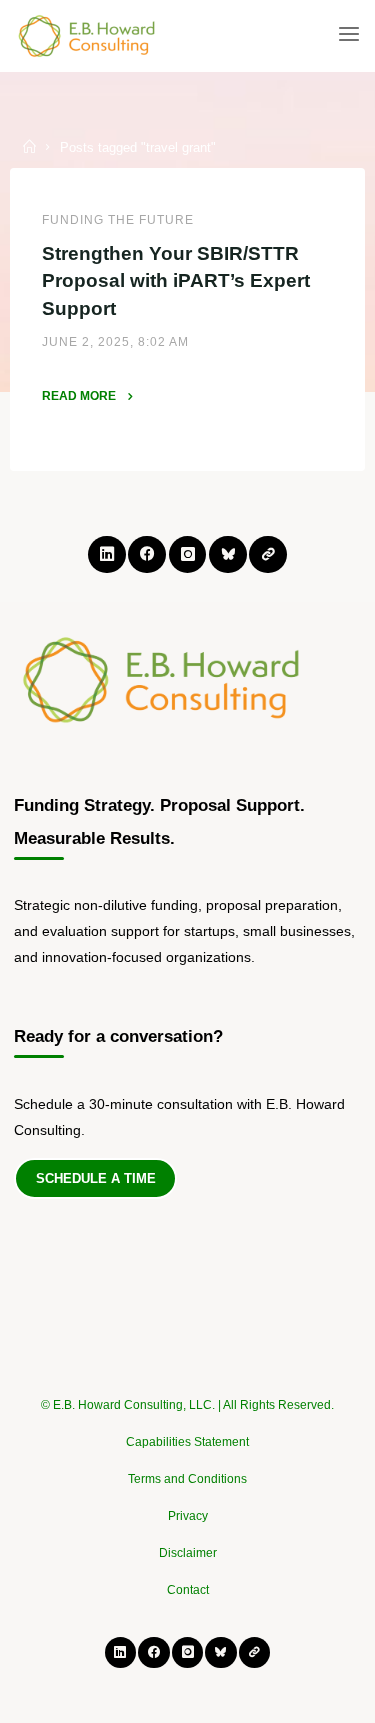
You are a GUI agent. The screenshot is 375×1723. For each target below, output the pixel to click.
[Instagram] (187, 554)
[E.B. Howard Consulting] (88, 35)
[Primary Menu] (349, 35)
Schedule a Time (96, 1178)
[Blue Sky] (227, 554)
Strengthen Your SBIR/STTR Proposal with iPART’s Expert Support (176, 280)
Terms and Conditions (187, 1479)
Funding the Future (118, 220)
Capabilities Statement (187, 1442)
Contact (188, 1590)
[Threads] (267, 554)
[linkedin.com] (106, 554)
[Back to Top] (188, 1395)
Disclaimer (188, 1553)
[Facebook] (146, 554)
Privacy (188, 1516)
